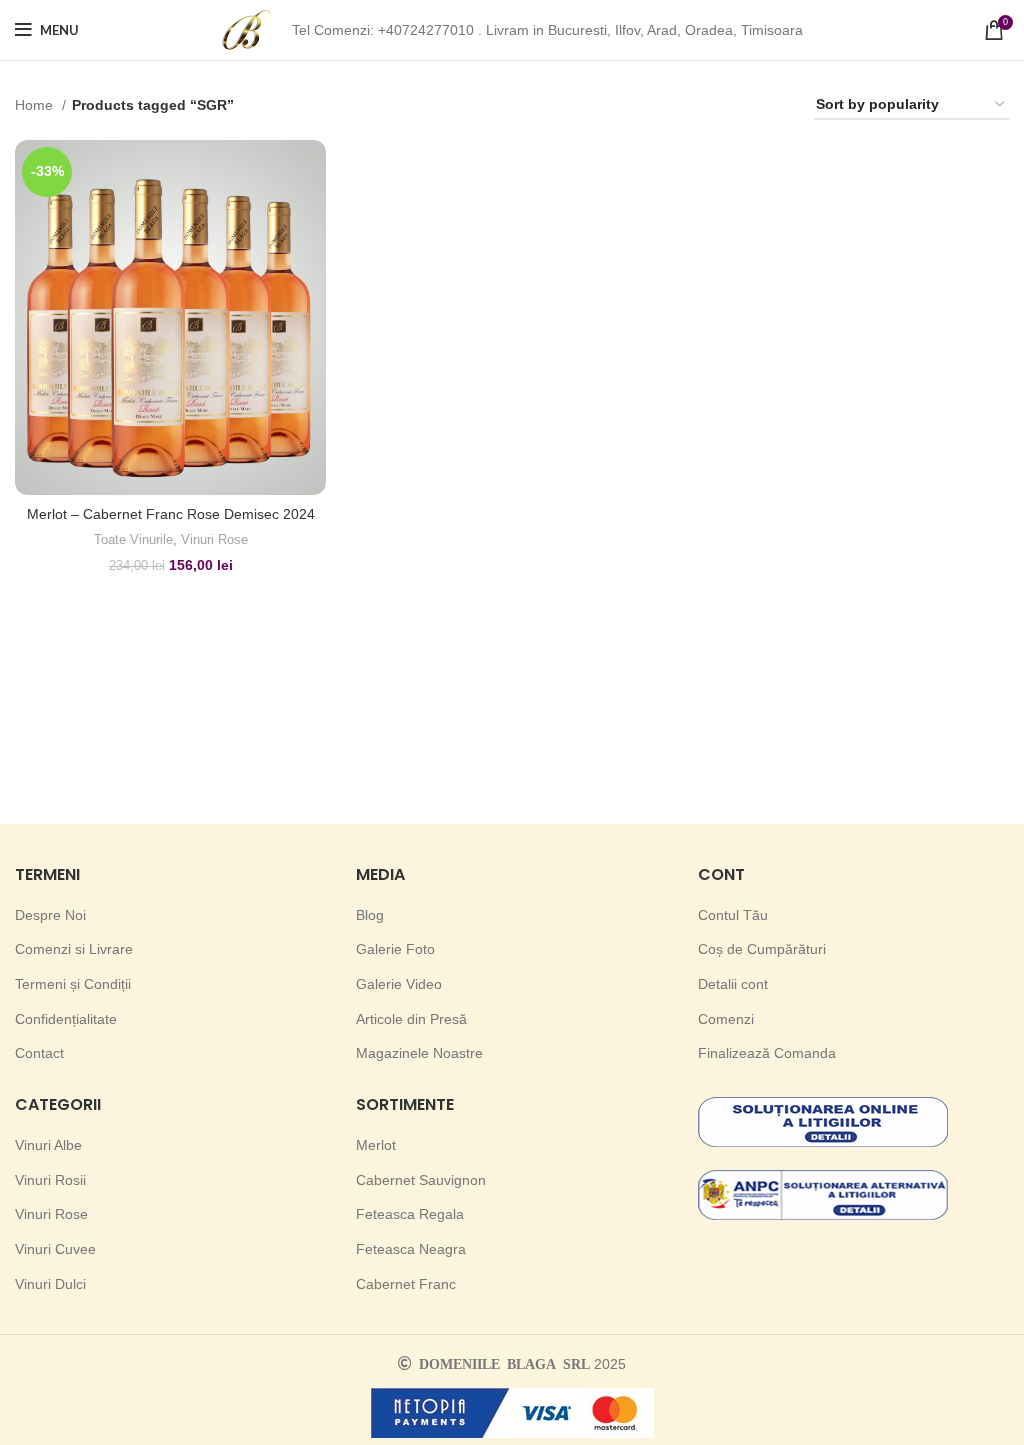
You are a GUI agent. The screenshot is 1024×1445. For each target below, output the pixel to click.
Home (36, 105)
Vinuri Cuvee (55, 1249)
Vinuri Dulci (50, 1284)
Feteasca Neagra (411, 1249)
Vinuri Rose (214, 539)
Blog (370, 915)
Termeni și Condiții (73, 984)
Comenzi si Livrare (74, 949)
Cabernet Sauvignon (421, 1180)
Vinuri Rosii (50, 1180)
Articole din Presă (411, 1019)
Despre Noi (50, 915)
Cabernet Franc (406, 1284)
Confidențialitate (66, 1019)
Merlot (376, 1145)
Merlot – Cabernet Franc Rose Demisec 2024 (171, 514)
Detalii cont (733, 984)
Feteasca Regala (410, 1214)
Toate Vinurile (133, 539)
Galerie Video (399, 984)
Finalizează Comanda (767, 1053)
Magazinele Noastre (419, 1053)
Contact (39, 1053)
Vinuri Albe (48, 1145)
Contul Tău (733, 915)
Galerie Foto (395, 949)
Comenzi (726, 1019)
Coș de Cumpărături (762, 949)
